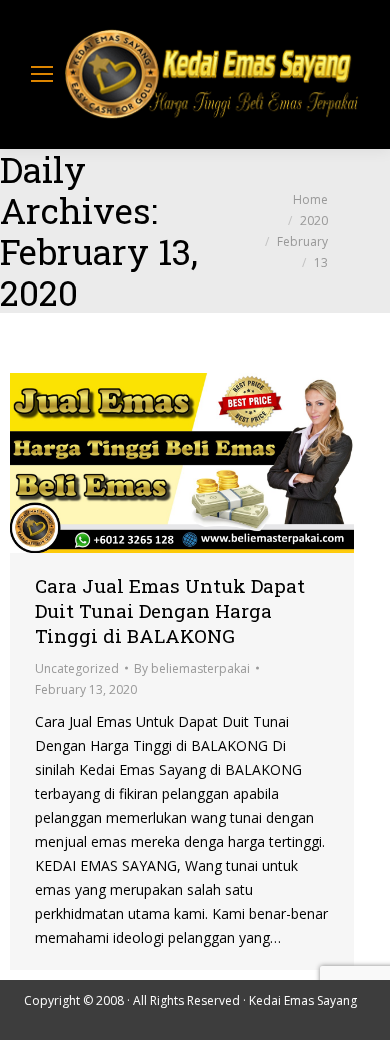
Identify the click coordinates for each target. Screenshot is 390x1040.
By (192, 668)
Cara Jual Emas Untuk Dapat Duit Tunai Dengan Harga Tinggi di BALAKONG (170, 610)
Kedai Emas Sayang (303, 1000)
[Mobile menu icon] (42, 74)
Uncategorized (77, 668)
